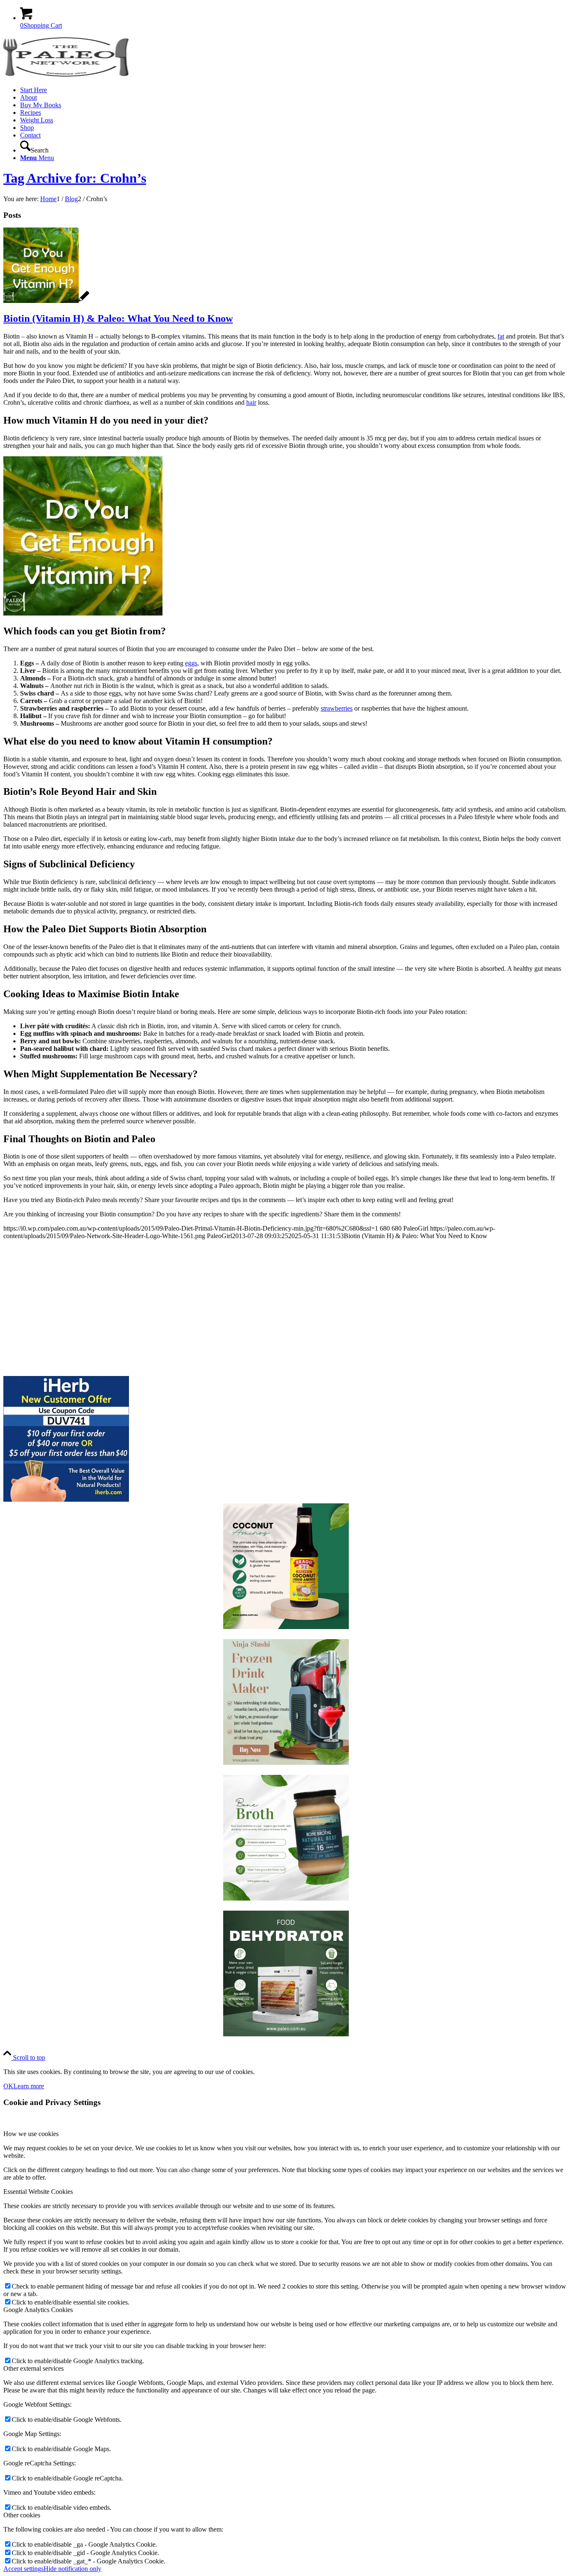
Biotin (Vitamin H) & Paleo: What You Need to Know (118, 318)
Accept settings (23, 2569)
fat (501, 336)
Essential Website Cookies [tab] (38, 2192)
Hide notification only (72, 2569)
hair (251, 402)
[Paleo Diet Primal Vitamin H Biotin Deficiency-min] (46, 301)
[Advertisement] (255, 1305)
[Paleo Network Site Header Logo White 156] (66, 76)
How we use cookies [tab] (31, 2134)
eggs (191, 663)
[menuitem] (294, 90)
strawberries (337, 708)
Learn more (29, 2086)
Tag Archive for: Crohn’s (75, 178)
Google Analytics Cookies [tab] (38, 2310)
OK (8, 2086)
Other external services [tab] (33, 2368)
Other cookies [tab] (22, 2515)
